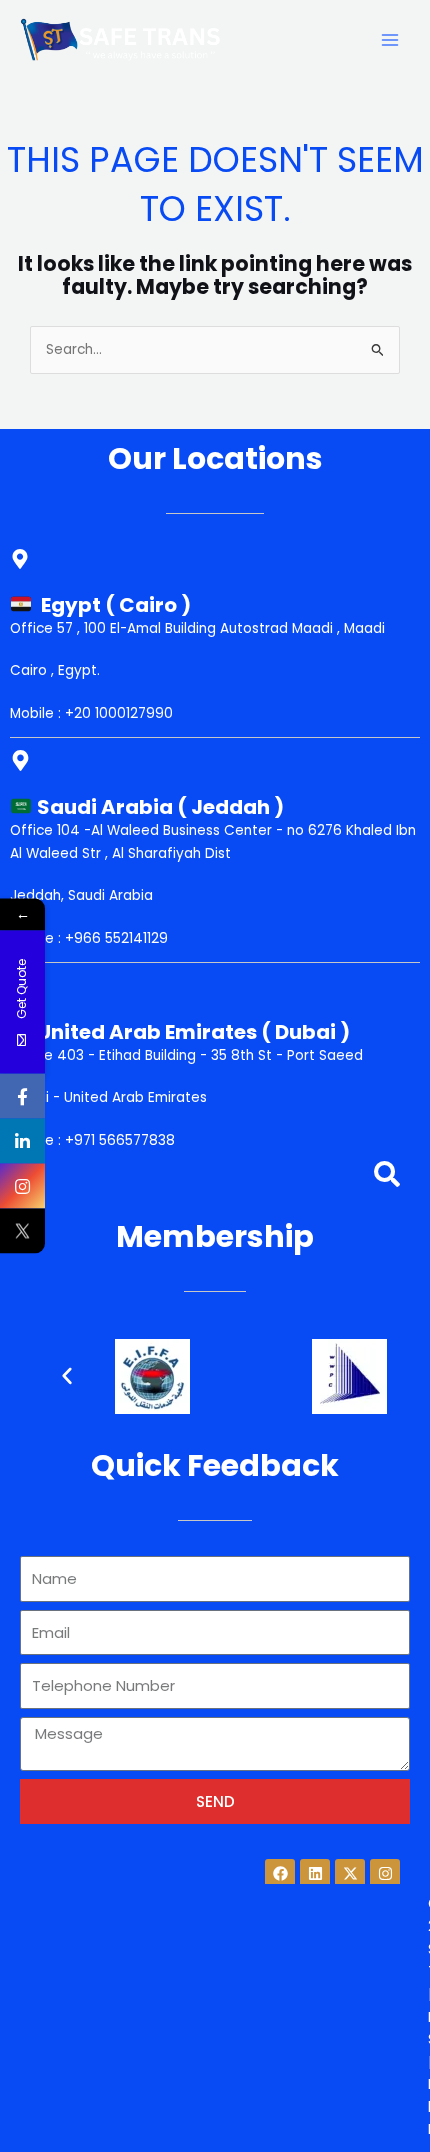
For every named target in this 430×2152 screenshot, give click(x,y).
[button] (67, 1376)
